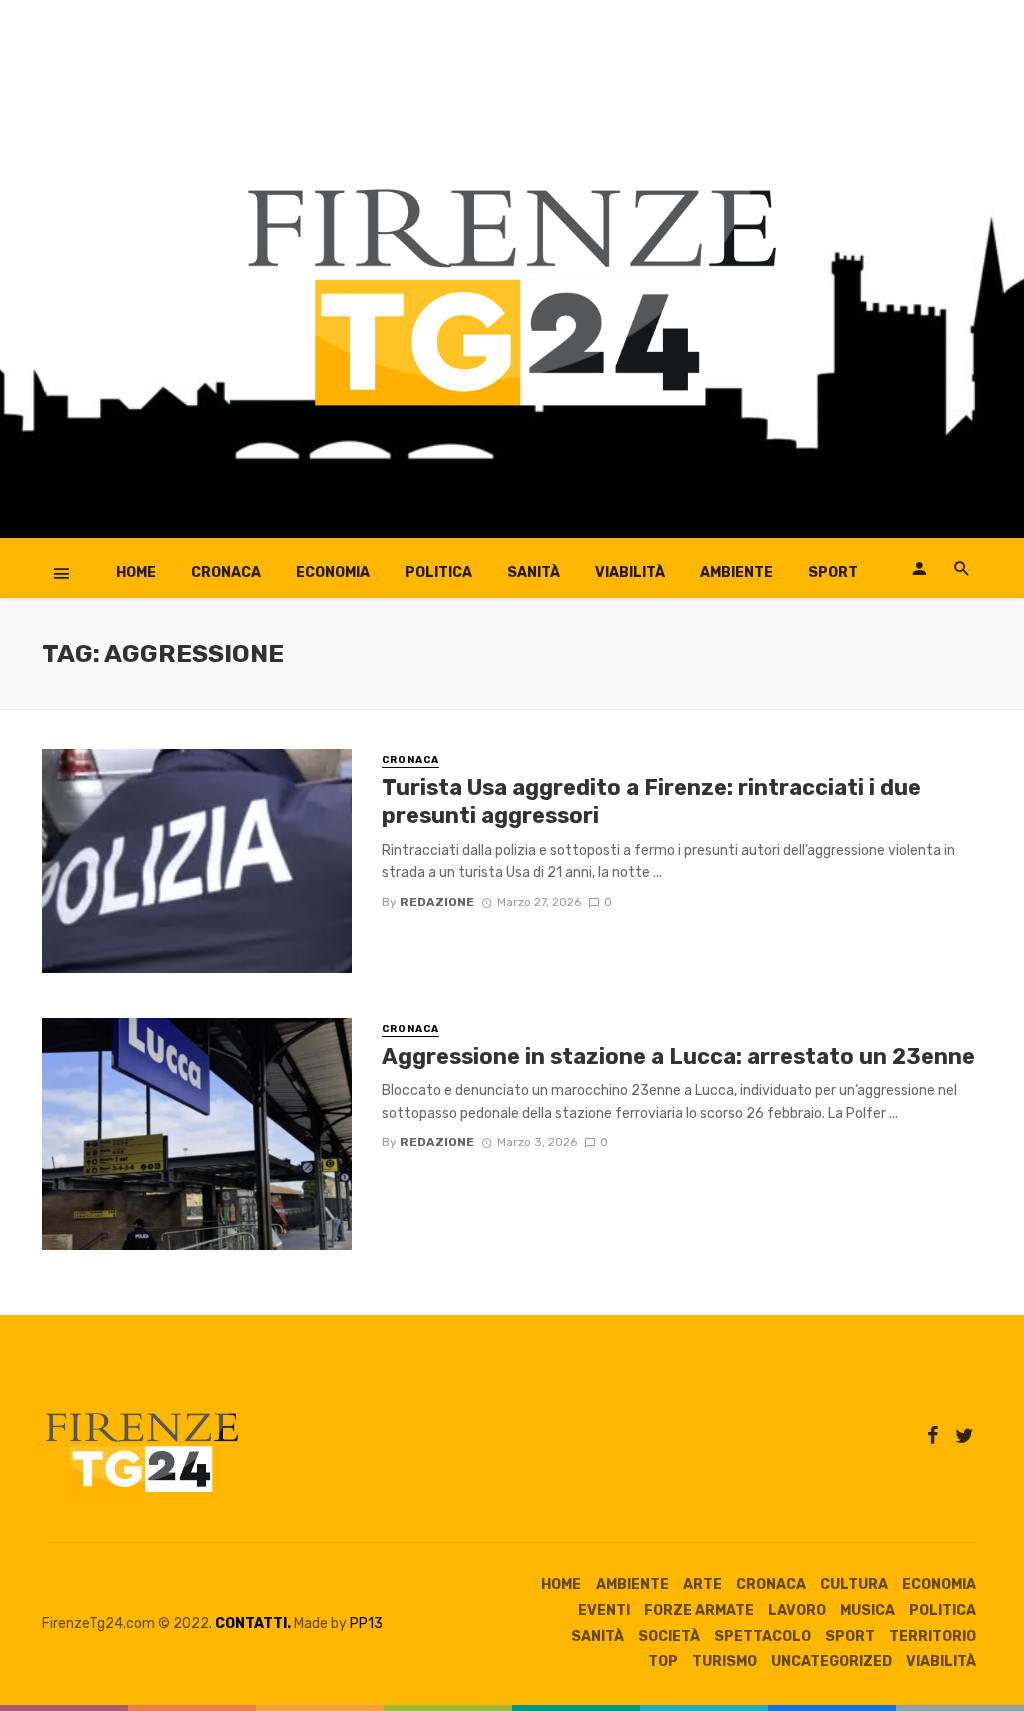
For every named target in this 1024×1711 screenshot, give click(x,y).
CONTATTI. (253, 1623)
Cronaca (226, 572)
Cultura (854, 1584)
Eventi (604, 1610)
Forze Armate (699, 1610)
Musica (867, 1610)
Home (136, 572)
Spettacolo (762, 1636)
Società (669, 1636)
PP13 (366, 1623)
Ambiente (736, 572)
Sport (833, 572)
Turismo (724, 1661)
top (663, 1661)
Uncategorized (831, 1661)
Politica (438, 572)
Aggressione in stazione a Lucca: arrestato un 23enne (678, 1056)
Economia (333, 572)
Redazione (437, 902)
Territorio (932, 1636)
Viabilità (630, 572)
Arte (702, 1584)
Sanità (533, 572)
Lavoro (797, 1610)
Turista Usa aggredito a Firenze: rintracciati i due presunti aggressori (651, 801)
